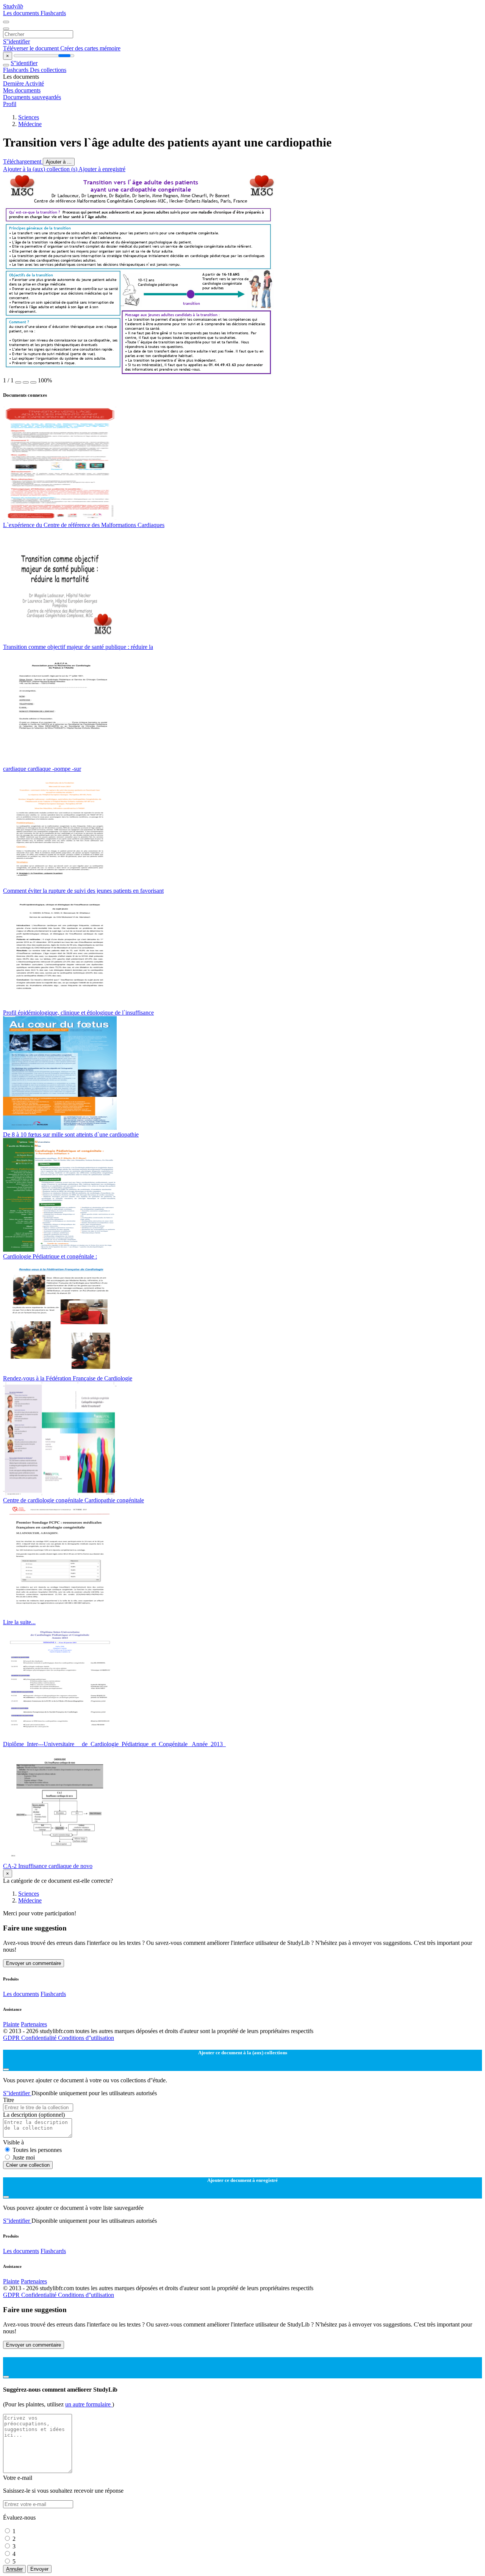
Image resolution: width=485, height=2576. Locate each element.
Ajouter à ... (59, 162)
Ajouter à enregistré (102, 169)
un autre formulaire (89, 2404)
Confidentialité (40, 2038)
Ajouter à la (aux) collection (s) (41, 169)
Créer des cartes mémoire (90, 48)
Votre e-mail (18, 2478)
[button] (18, 382)
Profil (10, 104)
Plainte (11, 2024)
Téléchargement (23, 161)
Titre (9, 2100)
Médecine (30, 124)
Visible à (13, 2142)
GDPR (12, 2038)
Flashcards (53, 13)
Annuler (14, 2569)
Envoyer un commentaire (34, 1963)
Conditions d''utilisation (86, 2038)
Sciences (29, 117)
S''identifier (16, 41)
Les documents (22, 13)
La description (34, 2115)
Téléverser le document (32, 48)
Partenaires (34, 2024)
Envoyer (39, 2569)
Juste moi (24, 2157)
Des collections (48, 70)
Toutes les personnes (37, 2150)
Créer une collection (28, 2165)
